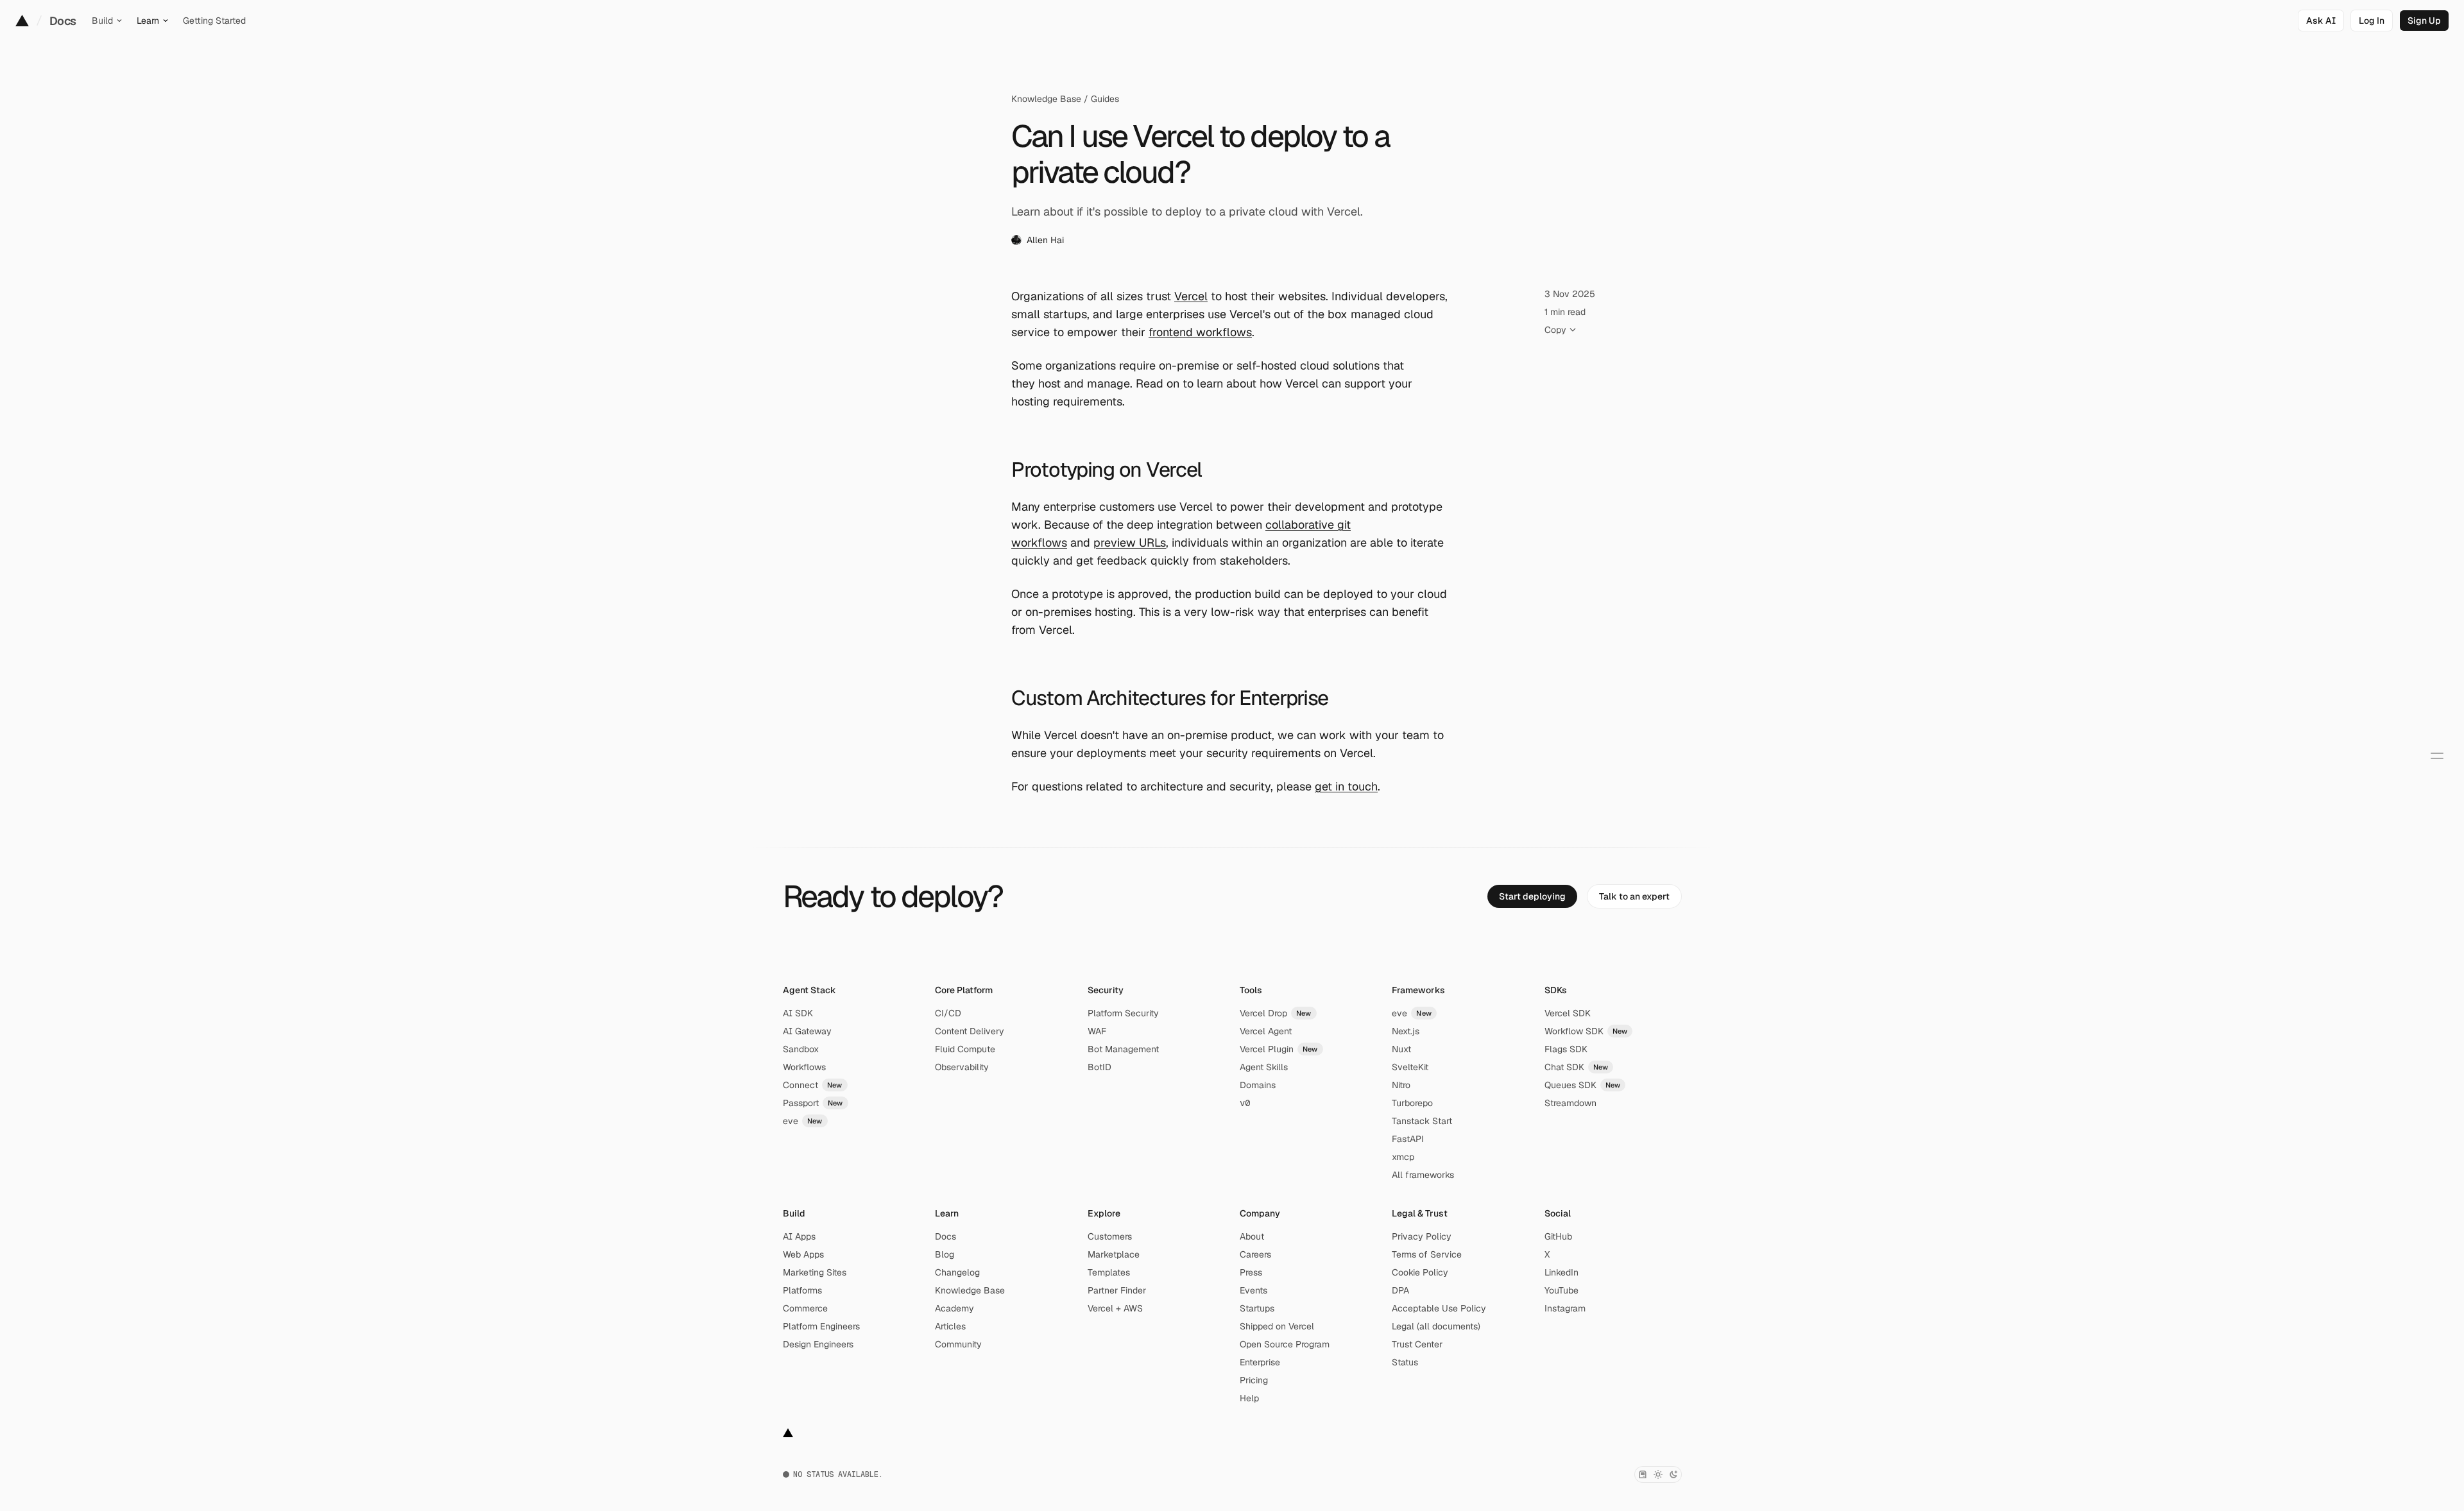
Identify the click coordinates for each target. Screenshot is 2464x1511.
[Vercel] (22, 21)
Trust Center (1417, 1344)
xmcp (1403, 1157)
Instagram (1565, 1308)
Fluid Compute (965, 1049)
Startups (1257, 1308)
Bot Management (1123, 1049)
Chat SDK (1577, 1067)
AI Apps (799, 1236)
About (1252, 1236)
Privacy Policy (1422, 1236)
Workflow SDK (1586, 1031)
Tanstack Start (1422, 1121)
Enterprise (1260, 1362)
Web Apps (803, 1254)
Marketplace (1114, 1254)
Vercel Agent (1266, 1031)
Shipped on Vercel (1277, 1326)
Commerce (805, 1308)
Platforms (802, 1290)
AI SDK (798, 1013)
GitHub (1558, 1236)
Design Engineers (818, 1344)
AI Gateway (807, 1031)
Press (1251, 1272)
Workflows (804, 1067)
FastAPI (1408, 1139)
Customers (1110, 1236)
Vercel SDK (1568, 1013)
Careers (1255, 1254)
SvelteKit (1410, 1067)
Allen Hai (1045, 240)
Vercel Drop (1276, 1013)
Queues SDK (1583, 1085)
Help (1249, 1398)
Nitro (1401, 1085)
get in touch (1346, 786)
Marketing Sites (815, 1272)
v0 (1245, 1103)
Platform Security (1123, 1013)
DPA (1400, 1290)
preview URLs (1130, 542)
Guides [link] (1105, 99)
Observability (962, 1067)
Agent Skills (1264, 1067)
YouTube (1561, 1290)
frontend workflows (1200, 332)
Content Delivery (970, 1031)
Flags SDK (1566, 1049)
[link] (2372, 21)
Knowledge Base (1046, 99)
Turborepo (1412, 1103)
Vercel (1191, 296)
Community (958, 1344)
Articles (950, 1326)
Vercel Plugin (1279, 1049)
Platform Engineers (821, 1326)
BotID (1099, 1067)
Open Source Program (1285, 1344)
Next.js (1406, 1031)
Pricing (1254, 1380)
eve (803, 1121)
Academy (954, 1308)
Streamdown (1570, 1103)
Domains (1258, 1085)
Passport (813, 1103)
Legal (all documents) (1436, 1326)
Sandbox (801, 1049)
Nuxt (1401, 1049)
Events (1253, 1290)
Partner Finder (1117, 1290)
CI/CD (948, 1013)
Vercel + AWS (1115, 1308)
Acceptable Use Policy (1439, 1308)
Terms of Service (1427, 1254)
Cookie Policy (1420, 1272)
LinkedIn (1561, 1272)
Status (1405, 1362)
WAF (1097, 1031)
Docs (63, 21)
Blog (945, 1254)
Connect (813, 1085)
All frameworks (1423, 1175)
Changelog (957, 1272)
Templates (1109, 1272)
